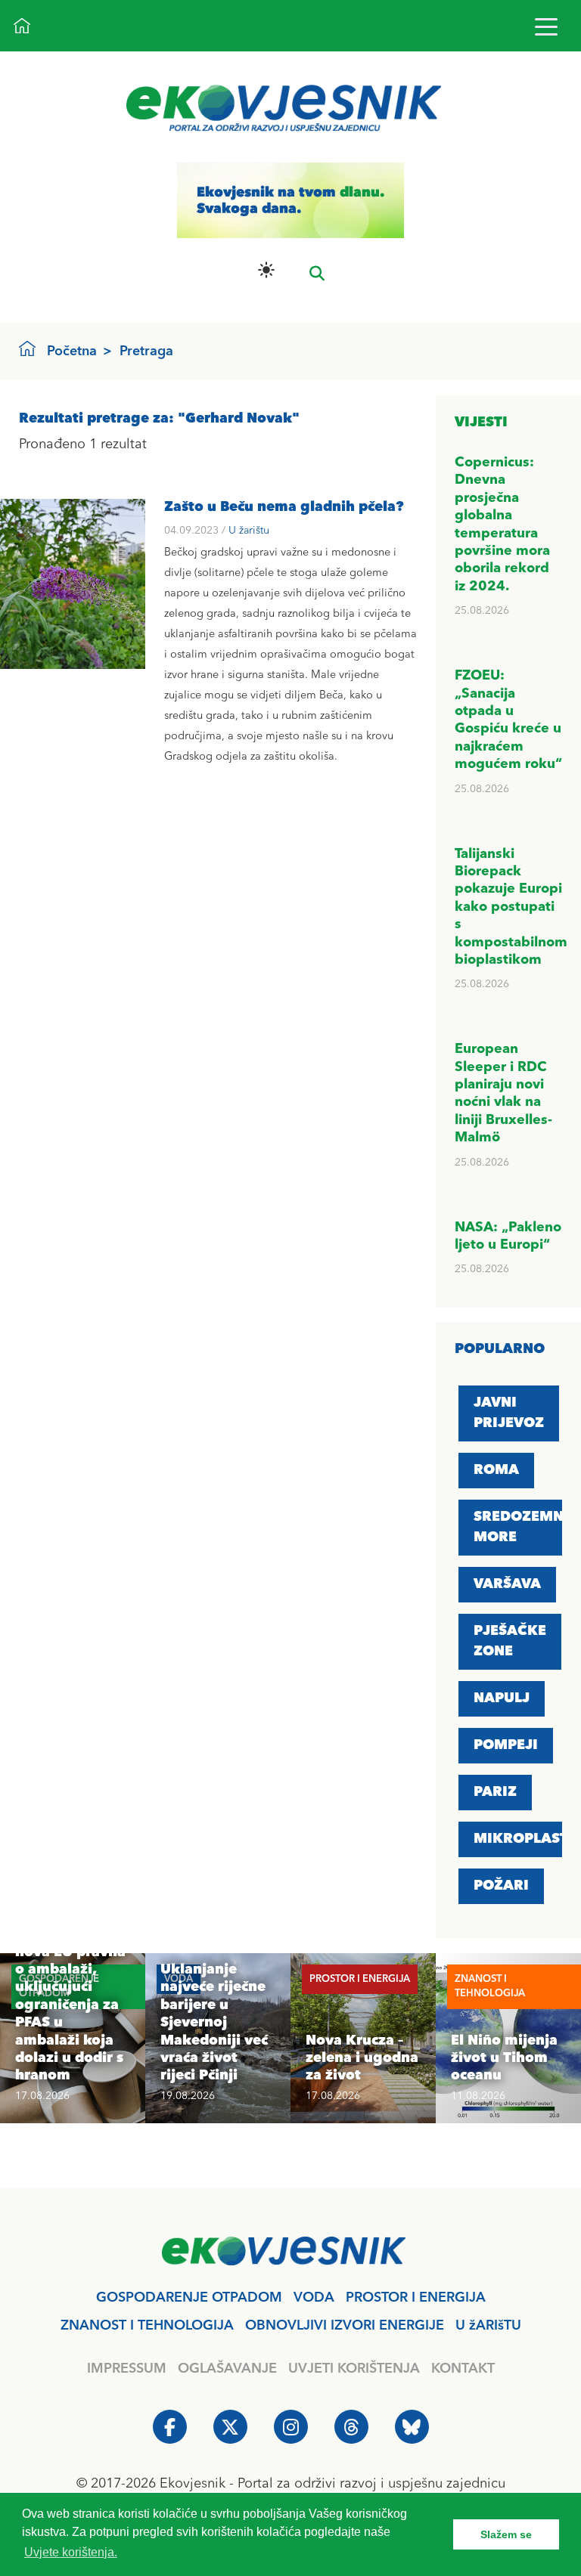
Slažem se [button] (506, 2534)
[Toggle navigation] (546, 26)
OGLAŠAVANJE (227, 2369)
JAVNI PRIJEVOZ (509, 1413)
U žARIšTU (488, 2326)
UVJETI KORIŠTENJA (354, 2369)
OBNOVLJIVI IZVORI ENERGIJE (345, 2326)
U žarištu (249, 531)
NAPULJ (502, 1698)
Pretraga (146, 351)
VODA (314, 2298)
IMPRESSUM (127, 2369)
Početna (72, 351)
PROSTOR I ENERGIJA (416, 2298)
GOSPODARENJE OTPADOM (189, 2298)
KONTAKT (463, 2369)
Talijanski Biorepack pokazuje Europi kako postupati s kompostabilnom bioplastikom (511, 907)
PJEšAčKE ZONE (510, 1641)
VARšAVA (507, 1584)
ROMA (496, 1470)
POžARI (501, 1886)
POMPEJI (506, 1745)
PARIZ (495, 1792)
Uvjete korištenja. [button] (71, 2552)
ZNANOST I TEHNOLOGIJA (147, 2326)
